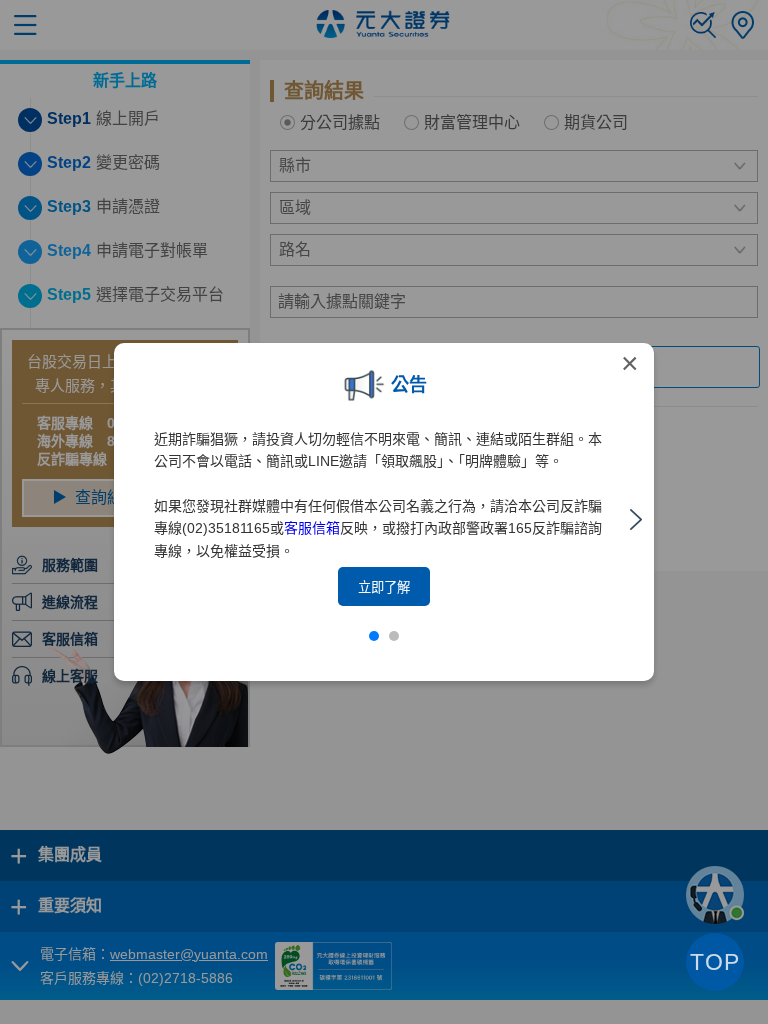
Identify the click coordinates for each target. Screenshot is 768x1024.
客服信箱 (312, 528)
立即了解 (384, 587)
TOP (715, 962)
